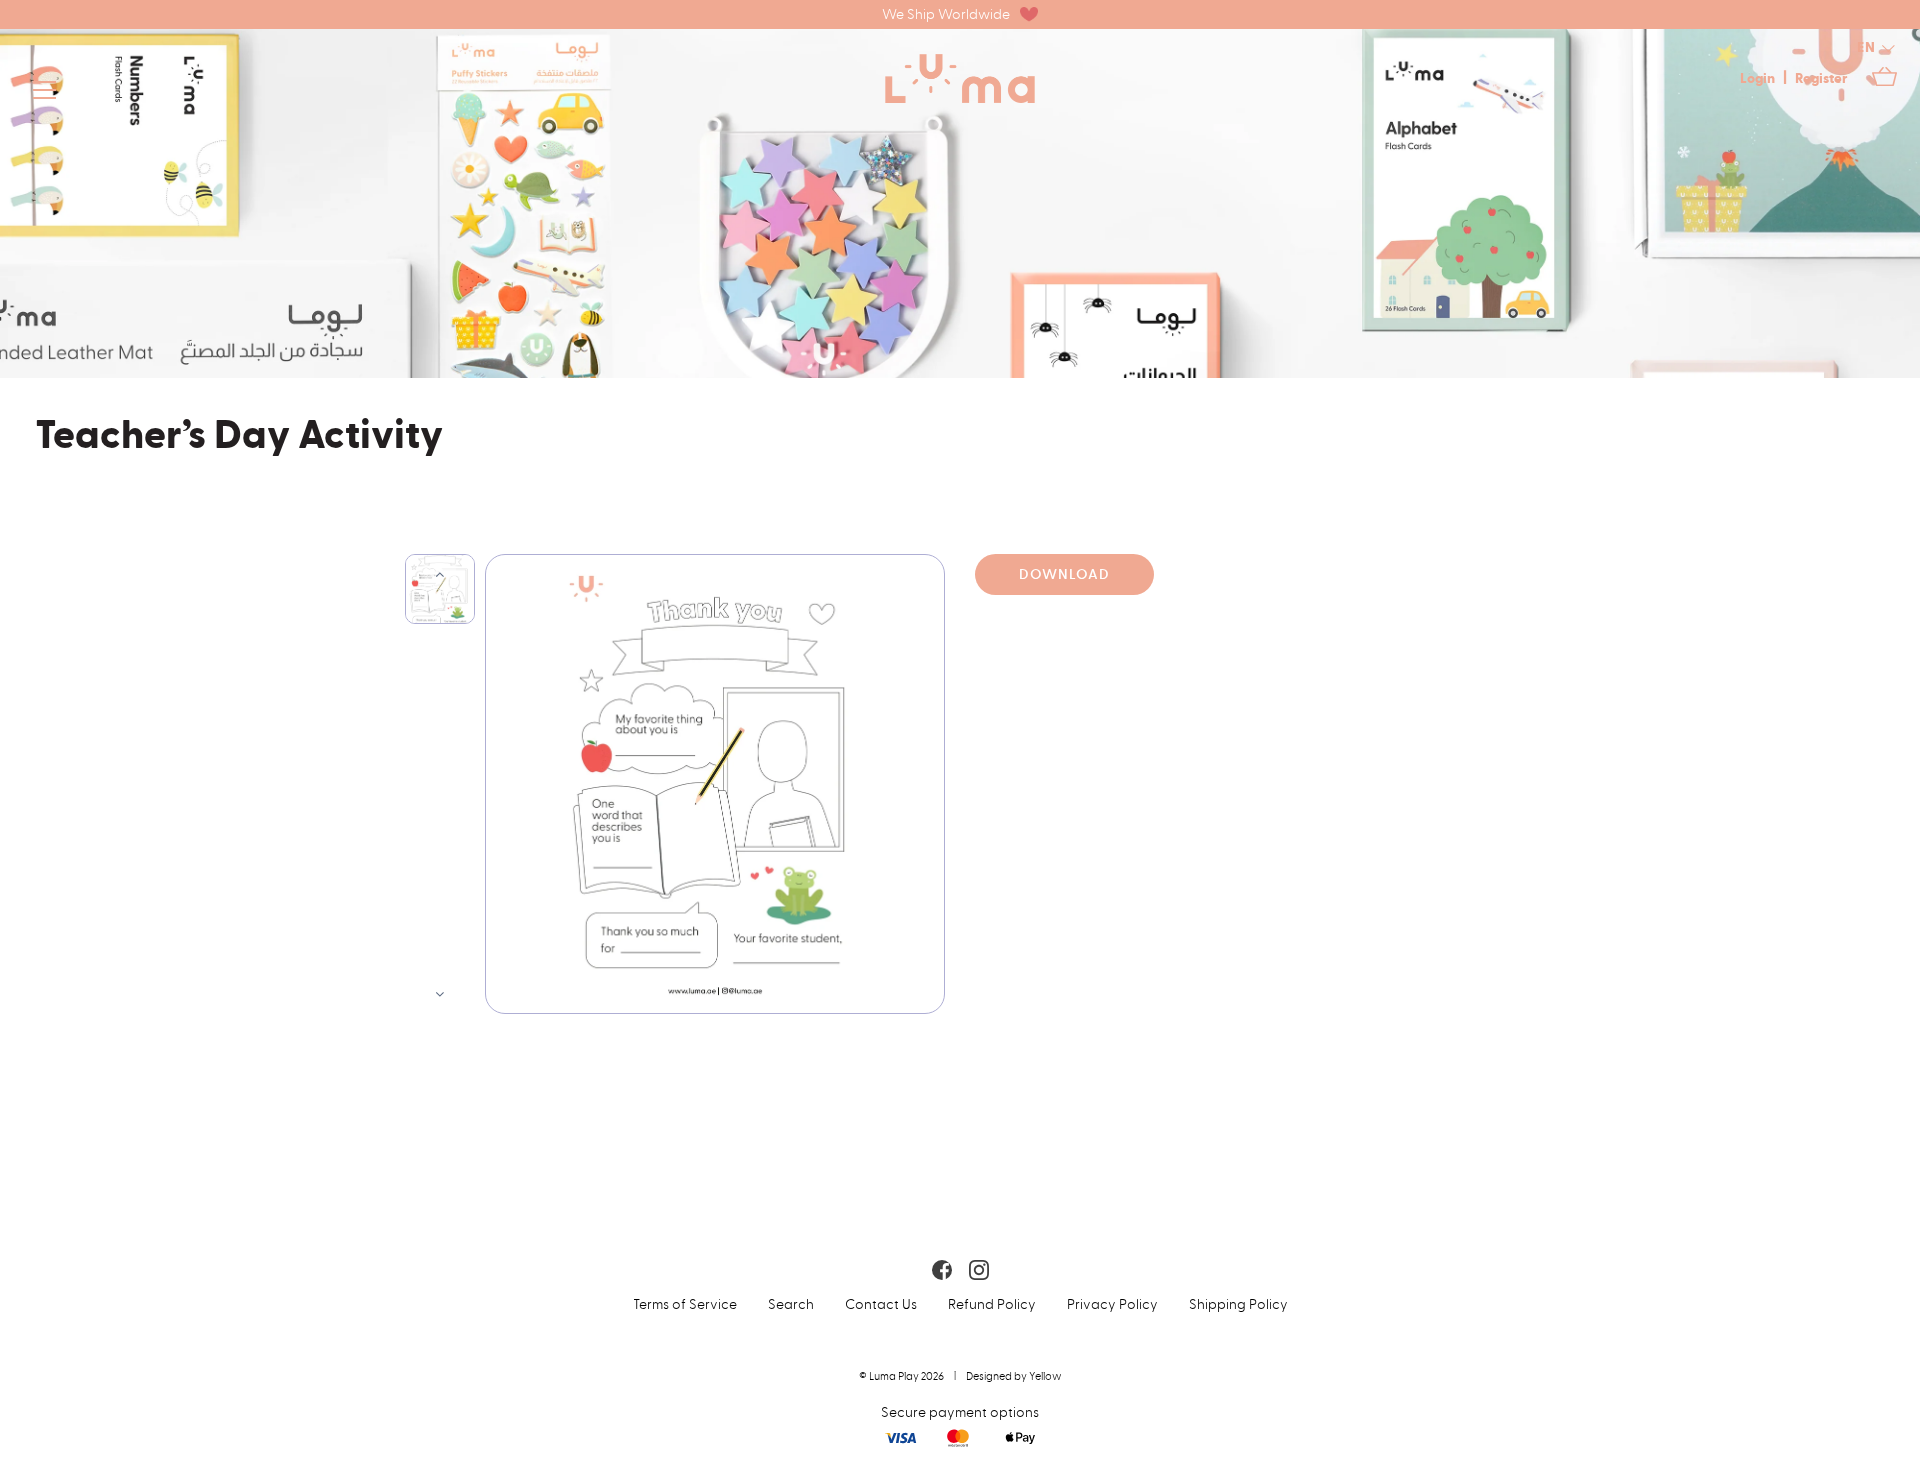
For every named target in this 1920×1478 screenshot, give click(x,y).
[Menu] (45, 94)
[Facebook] (942, 1269)
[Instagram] (979, 1269)
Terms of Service (685, 1304)
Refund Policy (992, 1304)
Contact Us (881, 1304)
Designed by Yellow (1014, 1376)
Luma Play (894, 1376)
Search (791, 1304)
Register (1821, 79)
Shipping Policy (1238, 1304)
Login (1757, 79)
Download (1064, 574)
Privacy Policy (1112, 1304)
